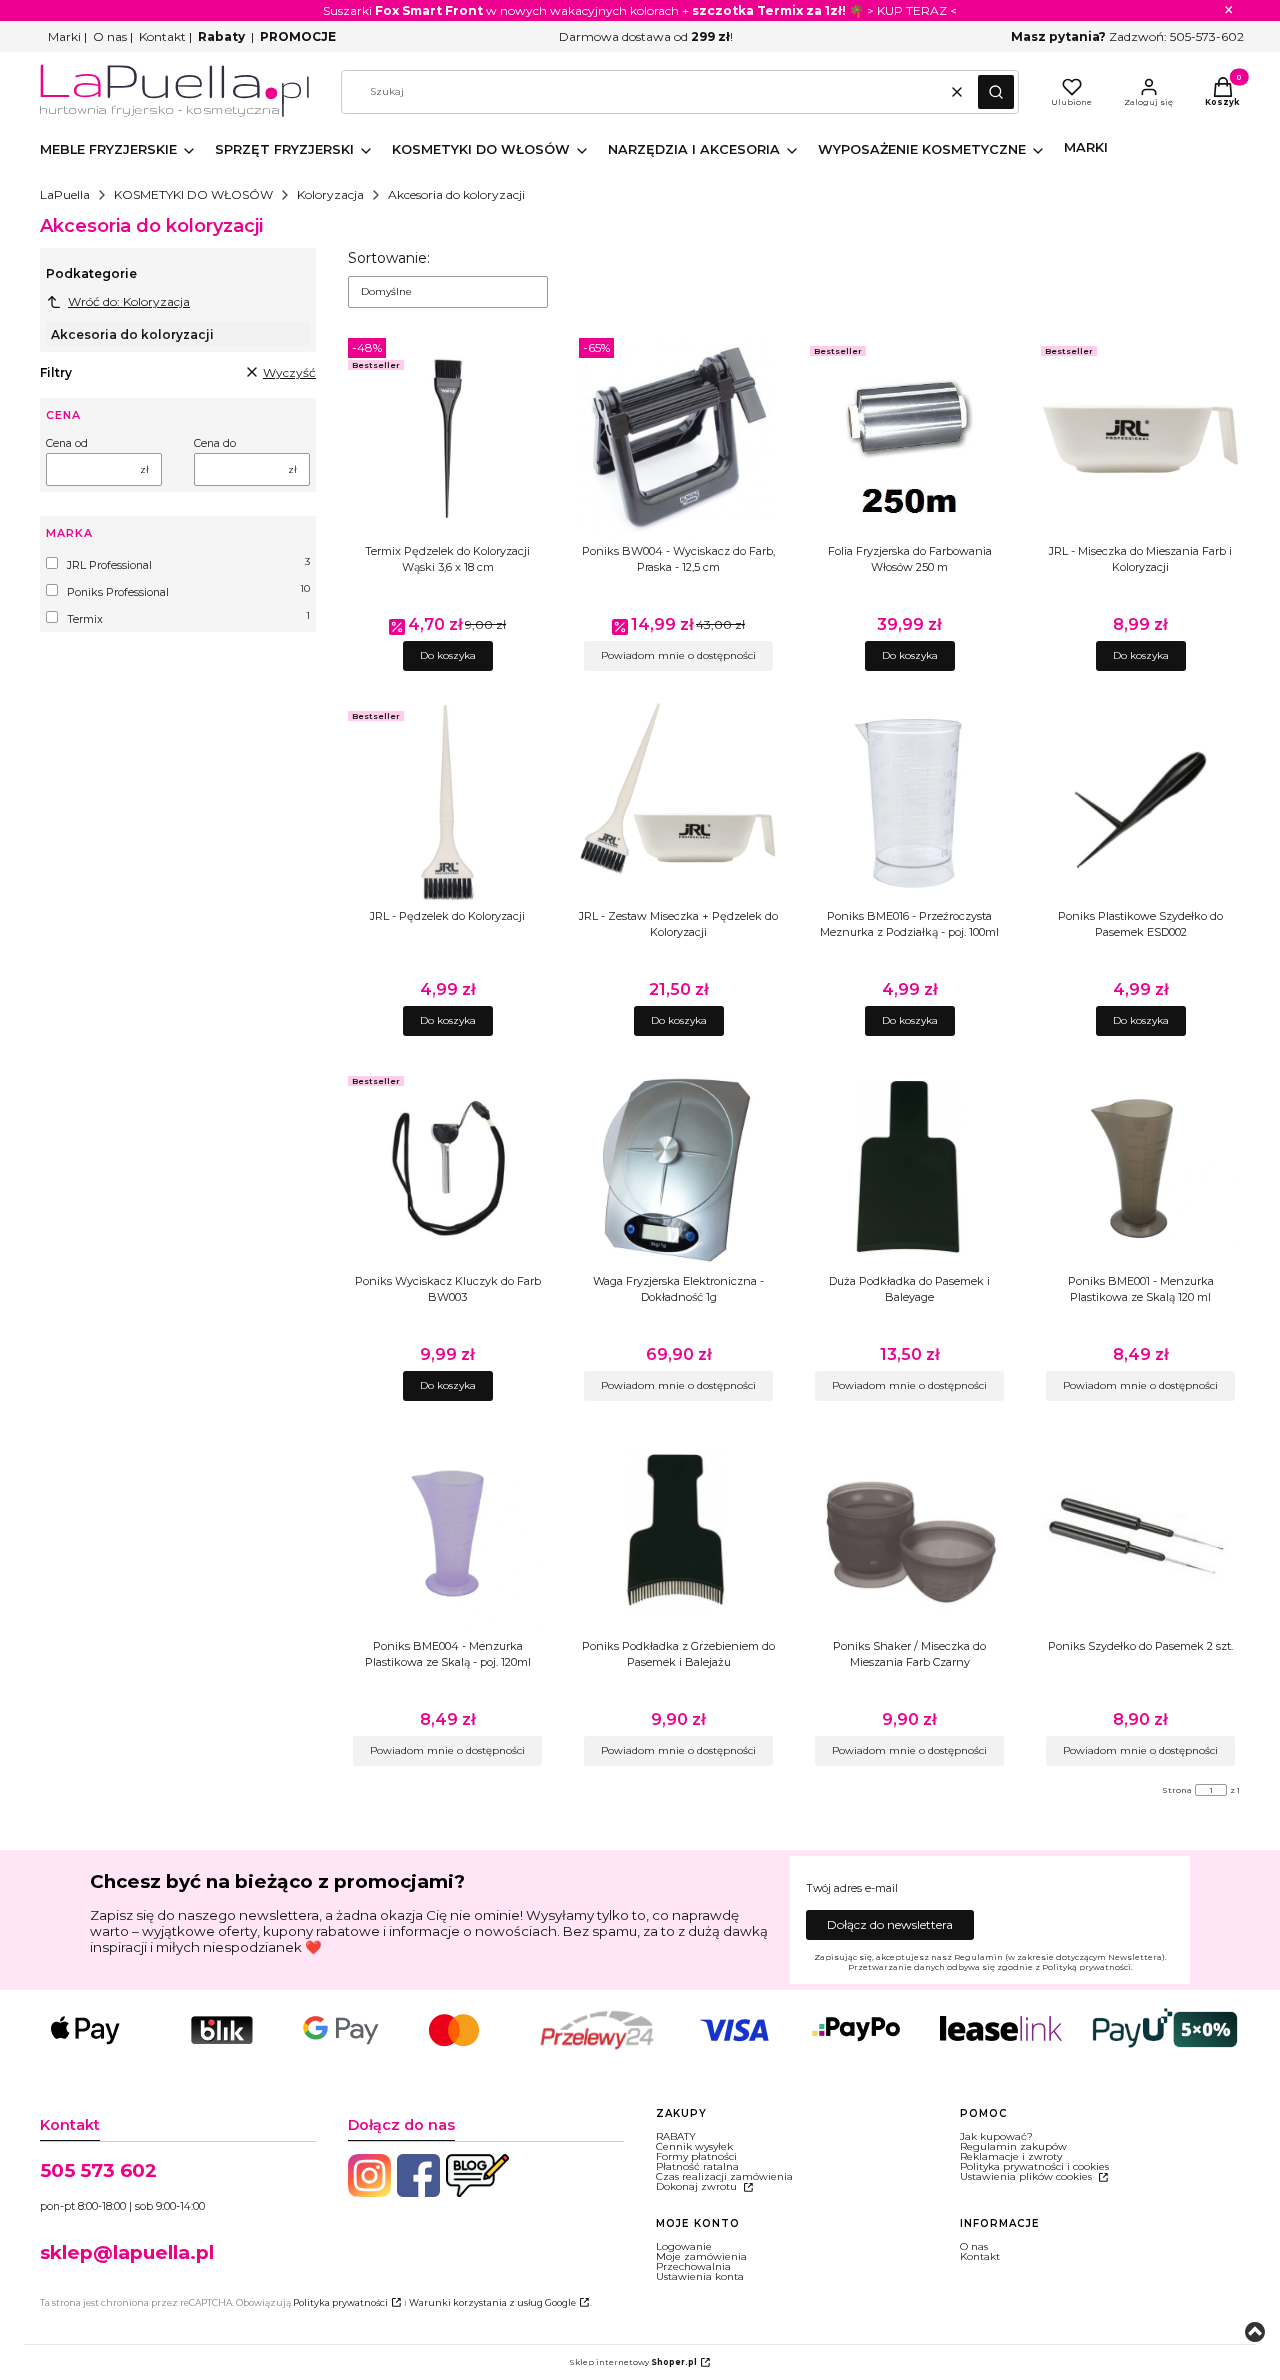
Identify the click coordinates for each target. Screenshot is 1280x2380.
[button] (996, 92)
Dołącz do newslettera (890, 1924)
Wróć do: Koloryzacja (129, 301)
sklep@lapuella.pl (127, 2252)
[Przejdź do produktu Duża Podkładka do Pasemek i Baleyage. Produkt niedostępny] (909, 1168)
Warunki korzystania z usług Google (492, 2302)
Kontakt (162, 36)
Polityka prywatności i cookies (1034, 2166)
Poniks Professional (118, 592)
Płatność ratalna (697, 2166)
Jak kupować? (996, 2136)
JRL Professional (109, 565)
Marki (64, 36)
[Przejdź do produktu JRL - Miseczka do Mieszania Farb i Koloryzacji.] (1140, 438)
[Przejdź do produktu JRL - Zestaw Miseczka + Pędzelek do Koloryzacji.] (678, 803)
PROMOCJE (298, 36)
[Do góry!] (1255, 2333)
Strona (1177, 1790)
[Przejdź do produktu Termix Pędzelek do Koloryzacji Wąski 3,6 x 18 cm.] (447, 438)
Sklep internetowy (633, 2362)
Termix (85, 619)
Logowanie (684, 2246)
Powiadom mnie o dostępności (678, 655)
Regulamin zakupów (1013, 2146)
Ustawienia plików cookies (1027, 2176)
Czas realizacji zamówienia (724, 2176)
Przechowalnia (693, 2266)
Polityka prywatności (340, 2302)
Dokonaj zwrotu (698, 2186)
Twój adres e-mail (852, 1889)
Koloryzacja (330, 194)
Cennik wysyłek (694, 2146)
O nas (110, 36)
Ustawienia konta (700, 2276)
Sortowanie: (389, 258)
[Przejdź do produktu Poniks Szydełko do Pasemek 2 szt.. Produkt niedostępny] (1140, 1533)
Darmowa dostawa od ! (646, 36)
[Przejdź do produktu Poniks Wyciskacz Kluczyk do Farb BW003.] (447, 1168)
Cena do (215, 444)
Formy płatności (696, 2156)
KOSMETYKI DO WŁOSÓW (193, 194)
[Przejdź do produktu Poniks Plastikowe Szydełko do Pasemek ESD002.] (1140, 803)
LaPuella (65, 194)
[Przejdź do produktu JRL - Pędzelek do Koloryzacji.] (447, 803)
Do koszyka (448, 655)
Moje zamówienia (701, 2256)
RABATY (676, 2136)
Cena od (67, 444)
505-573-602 (1207, 36)
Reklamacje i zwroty (1011, 2156)
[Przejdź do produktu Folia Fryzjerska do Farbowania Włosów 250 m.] (909, 438)
